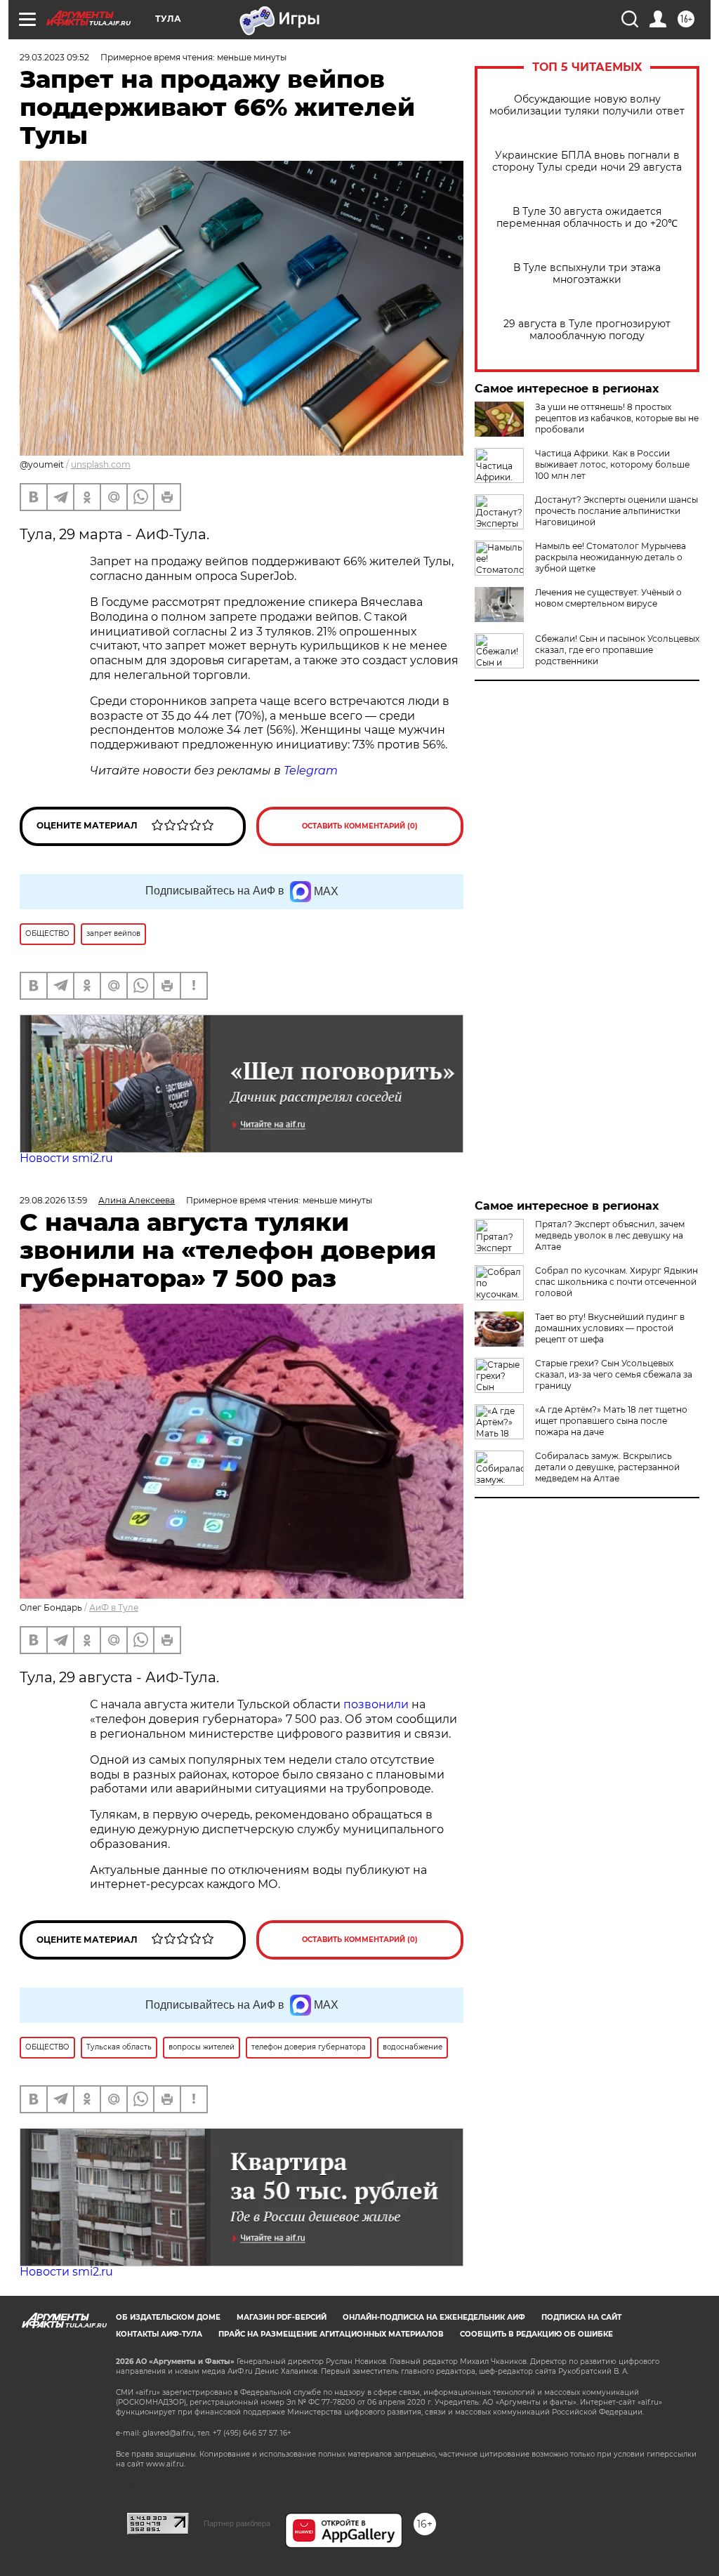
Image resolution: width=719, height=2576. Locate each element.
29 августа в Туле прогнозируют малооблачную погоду (587, 330)
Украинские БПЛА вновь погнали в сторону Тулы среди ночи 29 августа (587, 161)
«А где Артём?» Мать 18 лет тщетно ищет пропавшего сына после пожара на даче (611, 1421)
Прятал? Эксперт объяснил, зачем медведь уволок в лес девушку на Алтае (610, 1235)
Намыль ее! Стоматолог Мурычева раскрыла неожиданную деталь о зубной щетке (611, 557)
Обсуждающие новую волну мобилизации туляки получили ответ (587, 105)
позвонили (376, 1704)
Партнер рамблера (237, 2523)
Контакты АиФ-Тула (159, 2334)
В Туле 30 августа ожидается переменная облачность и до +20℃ (587, 218)
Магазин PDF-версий (282, 2317)
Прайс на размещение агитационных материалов (331, 2334)
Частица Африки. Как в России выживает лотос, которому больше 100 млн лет (612, 464)
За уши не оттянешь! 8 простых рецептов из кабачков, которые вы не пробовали (617, 418)
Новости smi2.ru (66, 1158)
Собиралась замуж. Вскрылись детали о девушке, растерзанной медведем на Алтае (607, 1467)
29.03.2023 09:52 (54, 57)
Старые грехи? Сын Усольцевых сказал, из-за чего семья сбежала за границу (614, 1374)
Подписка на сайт (581, 2317)
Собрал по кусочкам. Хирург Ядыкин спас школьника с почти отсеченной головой (616, 1282)
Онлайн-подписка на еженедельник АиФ (434, 2317)
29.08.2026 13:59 (53, 1200)
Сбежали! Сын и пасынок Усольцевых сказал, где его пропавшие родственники (617, 650)
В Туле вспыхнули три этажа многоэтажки (587, 274)
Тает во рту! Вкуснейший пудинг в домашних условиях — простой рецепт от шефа (610, 1328)
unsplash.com (101, 464)
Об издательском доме (168, 2317)
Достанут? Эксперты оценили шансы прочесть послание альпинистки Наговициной (616, 511)
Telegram (311, 771)
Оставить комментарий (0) (360, 826)
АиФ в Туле (114, 1607)
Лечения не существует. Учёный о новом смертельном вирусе (608, 598)
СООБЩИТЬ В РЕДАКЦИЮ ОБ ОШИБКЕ (536, 2334)
